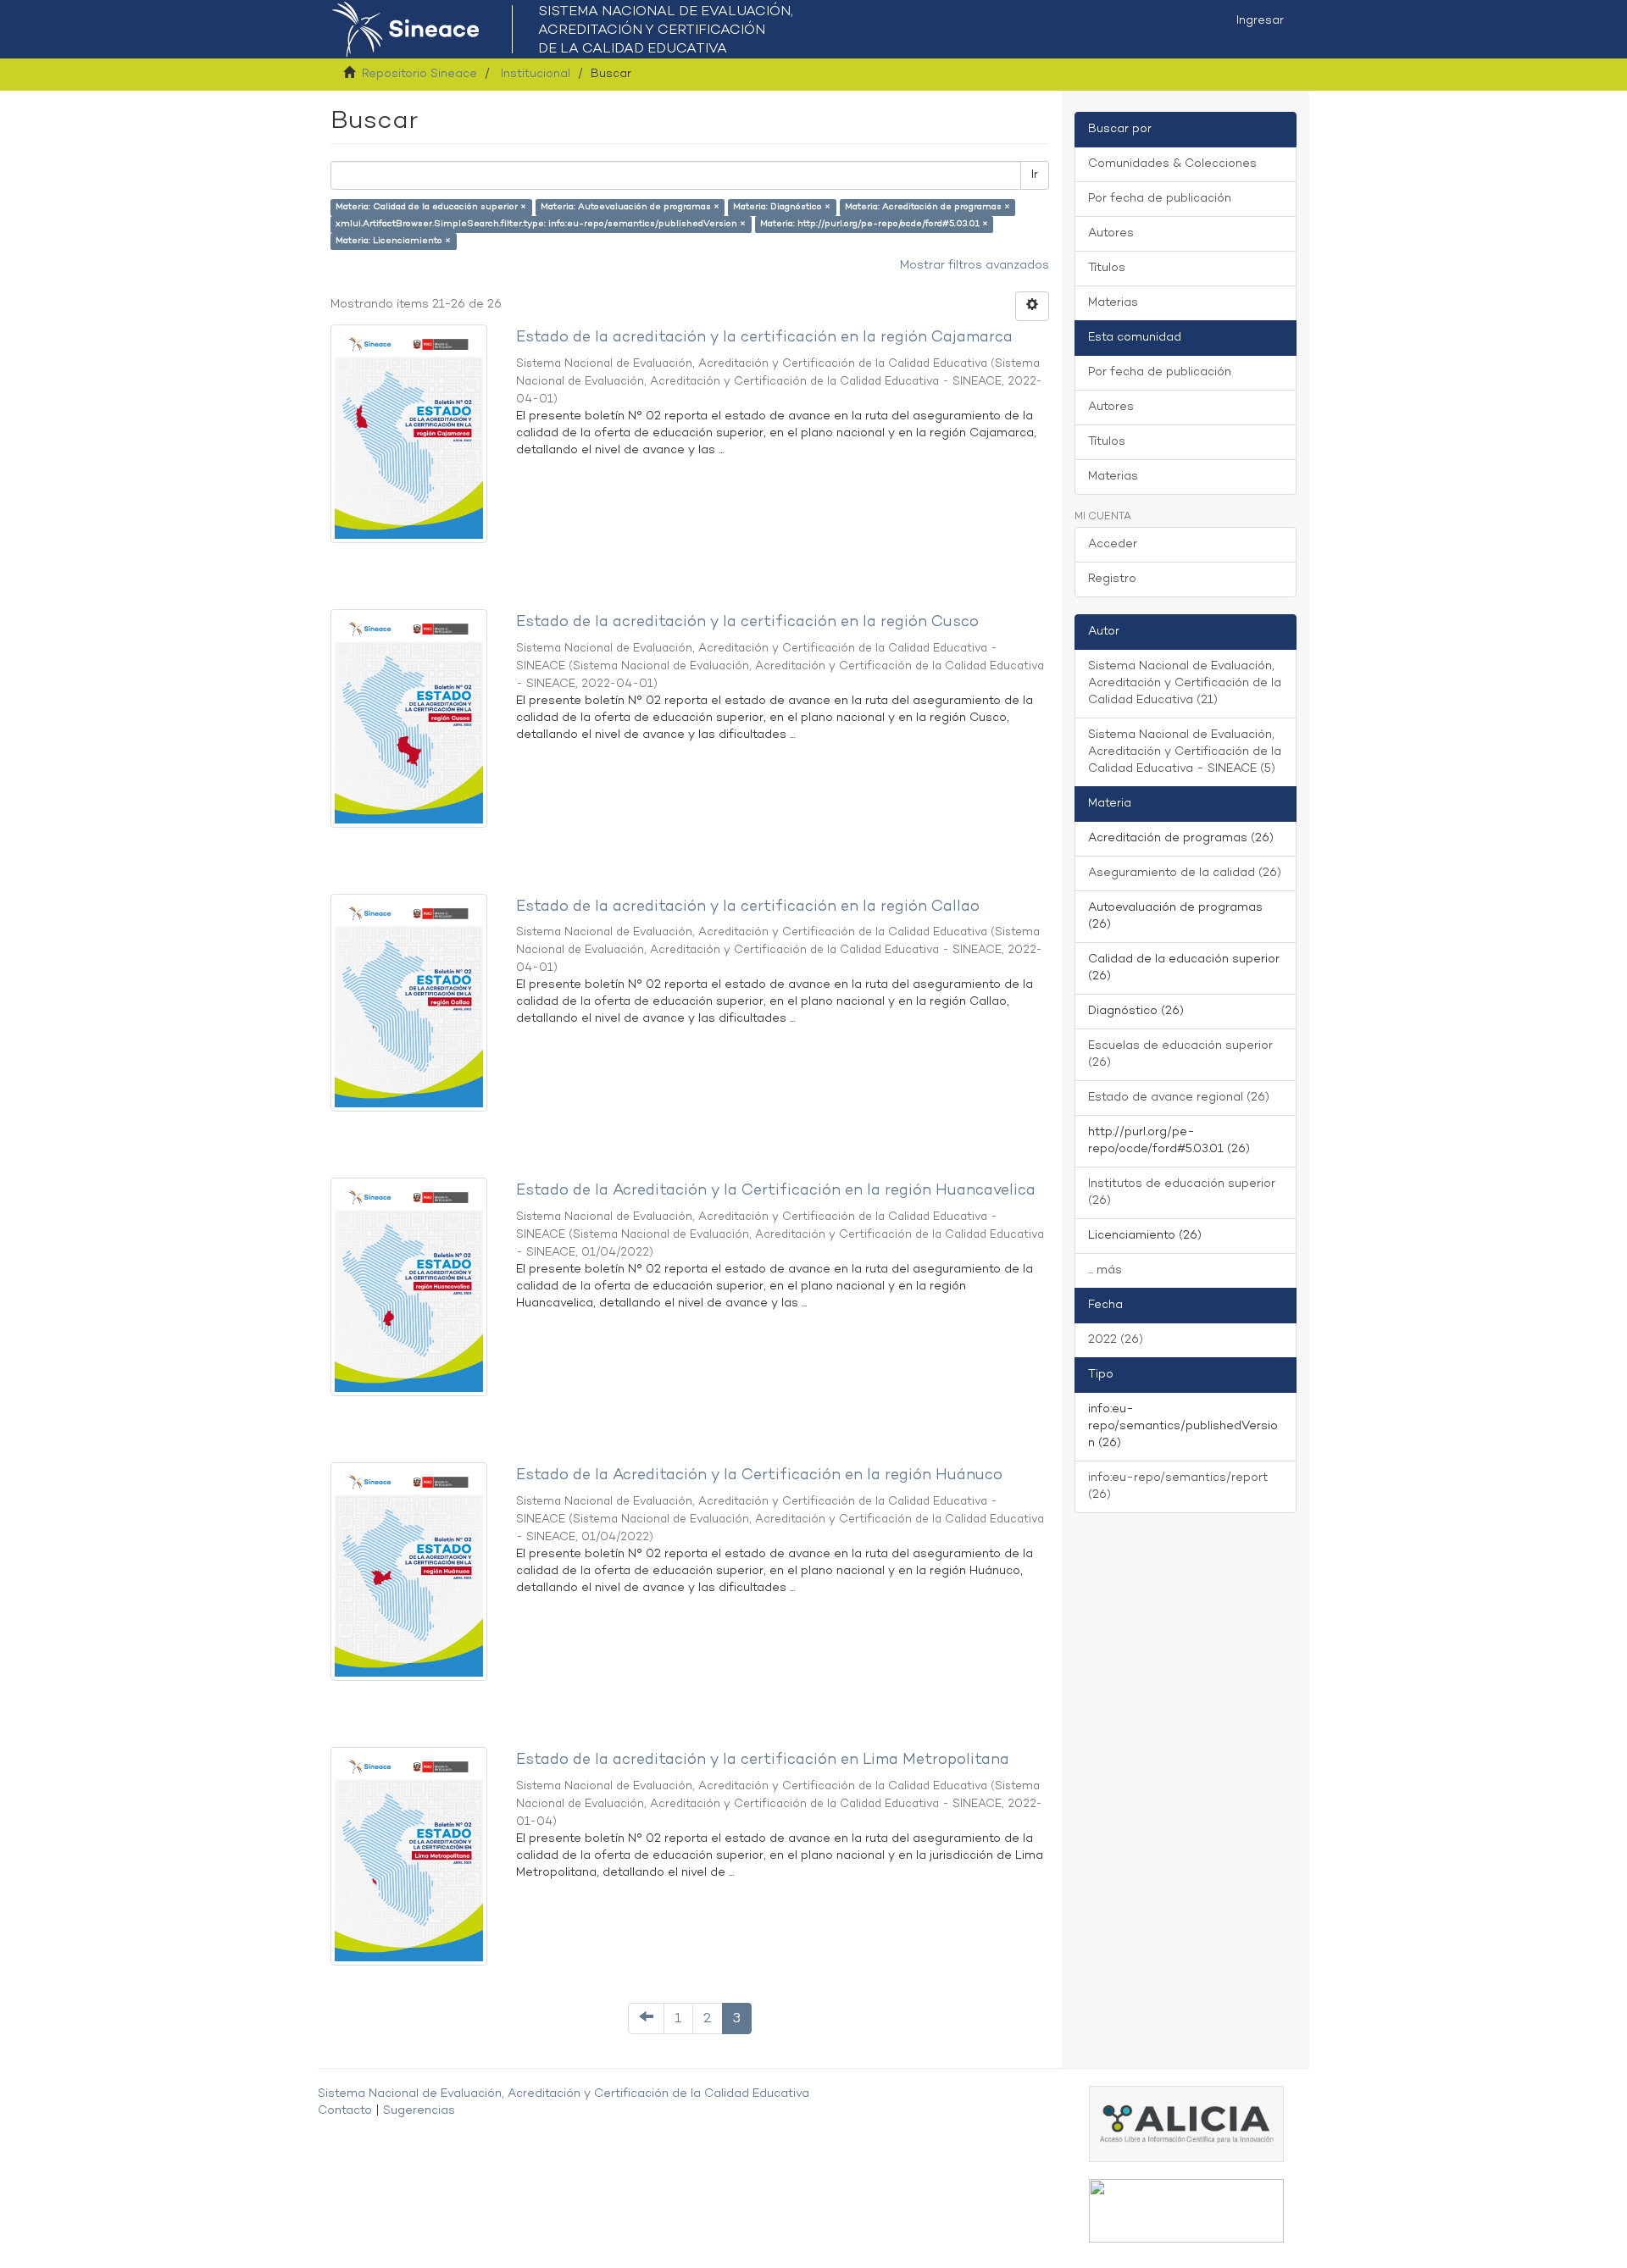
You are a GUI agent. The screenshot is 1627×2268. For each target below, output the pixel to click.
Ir (1035, 175)
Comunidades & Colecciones (1172, 164)
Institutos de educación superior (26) (1182, 1192)
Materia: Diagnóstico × (782, 207)
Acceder (1113, 544)
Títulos (1107, 268)
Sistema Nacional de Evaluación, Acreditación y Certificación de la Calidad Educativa (564, 2094)
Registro (1112, 579)
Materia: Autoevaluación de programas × (630, 207)
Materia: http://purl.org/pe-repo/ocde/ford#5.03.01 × (874, 224)
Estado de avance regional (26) (1179, 1098)
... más (1105, 1270)
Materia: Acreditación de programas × (927, 207)
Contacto (345, 2111)
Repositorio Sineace (419, 74)
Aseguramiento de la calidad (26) (1185, 873)
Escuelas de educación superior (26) (1180, 1054)
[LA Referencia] (1186, 2211)
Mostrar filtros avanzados (975, 266)
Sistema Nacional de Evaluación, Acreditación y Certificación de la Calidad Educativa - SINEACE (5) (1185, 752)
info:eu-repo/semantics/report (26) (1178, 1486)
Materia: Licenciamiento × (393, 241)
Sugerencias (419, 2111)
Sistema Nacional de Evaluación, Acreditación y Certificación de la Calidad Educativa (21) (1185, 683)
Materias (1113, 303)
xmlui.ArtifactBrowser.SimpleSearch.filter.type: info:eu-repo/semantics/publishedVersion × (541, 224)
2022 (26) (1116, 1340)
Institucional (536, 74)
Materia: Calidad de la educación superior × (431, 207)
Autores (1111, 233)
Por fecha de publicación (1160, 199)
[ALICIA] (1186, 2124)
